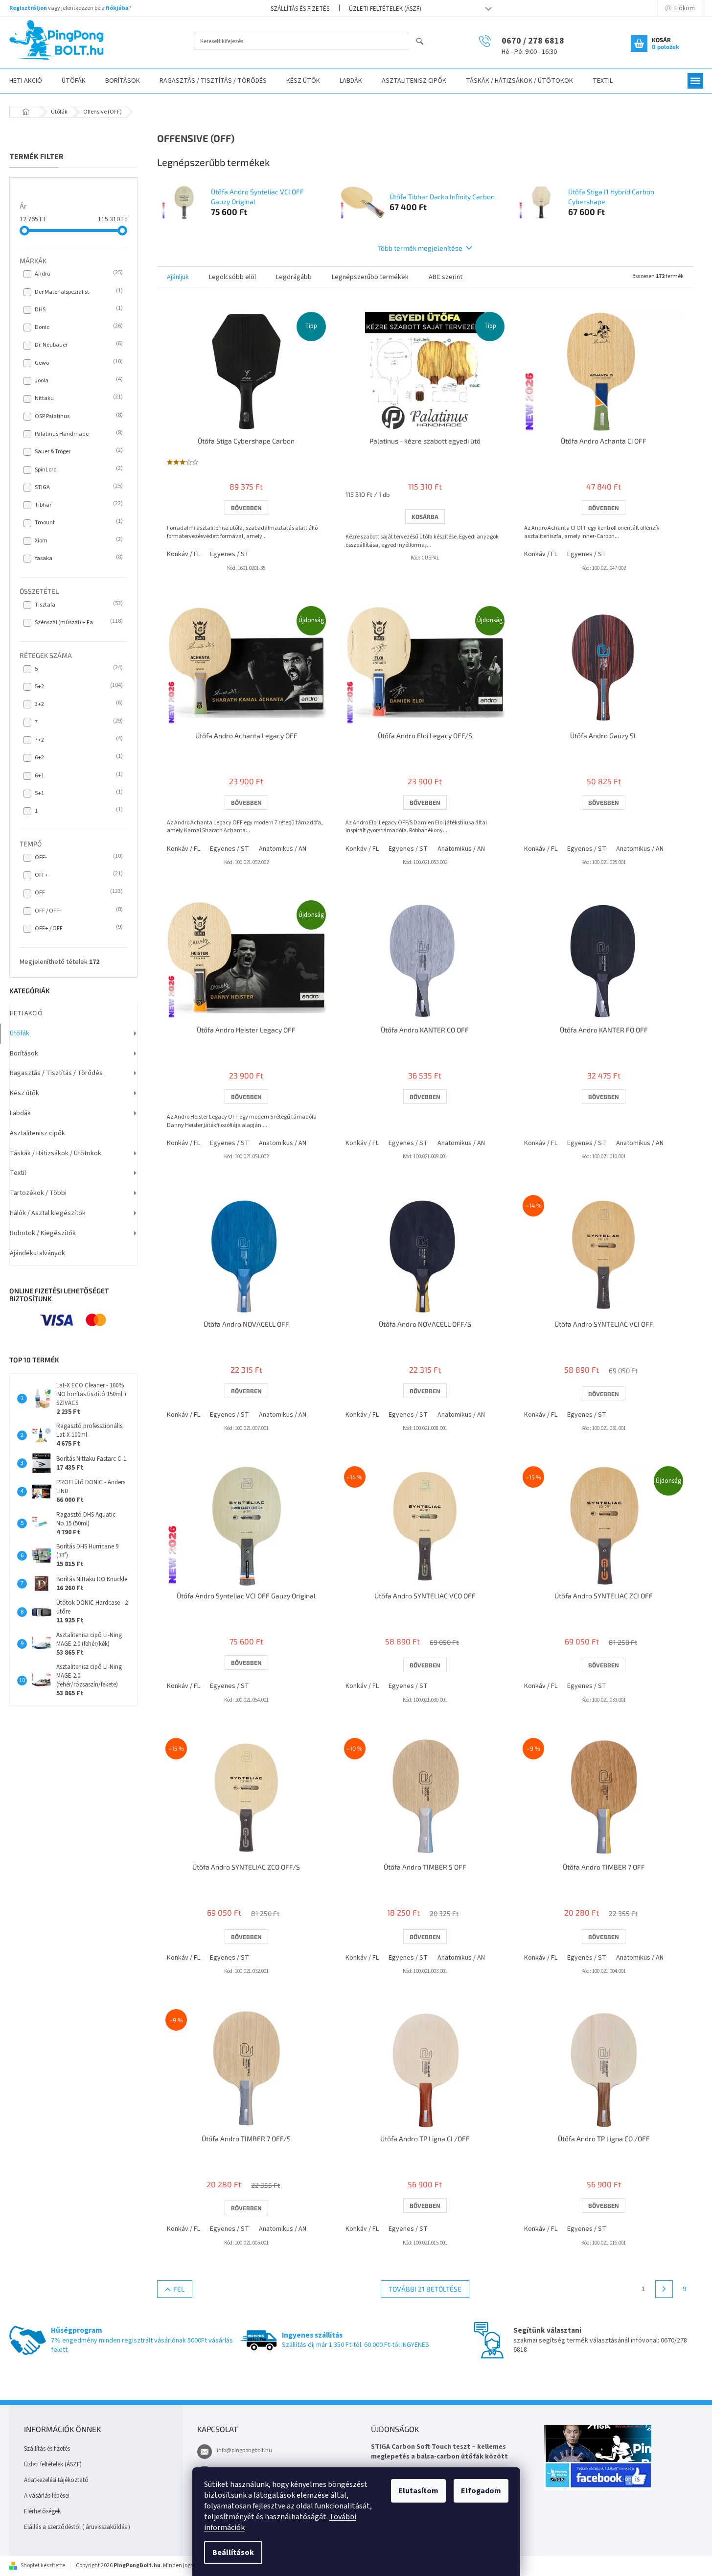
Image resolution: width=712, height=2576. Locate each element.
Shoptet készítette (43, 2565)
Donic (78, 327)
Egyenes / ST (230, 554)
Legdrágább (294, 277)
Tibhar (78, 505)
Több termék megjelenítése (420, 248)
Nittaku (78, 398)
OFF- (78, 857)
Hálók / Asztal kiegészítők (48, 1213)
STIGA (78, 487)
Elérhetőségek (42, 2511)
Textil (18, 1173)
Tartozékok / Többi (38, 1193)
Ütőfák (20, 1033)
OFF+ (78, 875)
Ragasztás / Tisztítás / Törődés (56, 1073)
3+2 (78, 704)
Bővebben (246, 508)
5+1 (78, 793)
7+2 (78, 740)
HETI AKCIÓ (26, 1013)
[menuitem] (74, 81)
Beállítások (233, 2553)
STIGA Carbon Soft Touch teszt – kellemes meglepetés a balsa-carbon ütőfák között (439, 2452)
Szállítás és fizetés (300, 9)
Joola (78, 380)
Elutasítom (418, 2491)
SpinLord (78, 469)
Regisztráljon (28, 8)
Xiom (78, 540)
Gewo (78, 363)
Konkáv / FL (184, 554)
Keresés (424, 42)
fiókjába (117, 8)
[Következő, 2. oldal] (664, 2289)
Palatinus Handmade (78, 434)
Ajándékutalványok (37, 1253)
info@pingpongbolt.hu (244, 2450)
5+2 (78, 686)
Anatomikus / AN (283, 849)
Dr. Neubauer (78, 345)
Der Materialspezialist (78, 292)
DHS (78, 309)
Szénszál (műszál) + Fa (78, 622)
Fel (179, 2289)
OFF (78, 892)
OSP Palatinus (78, 416)
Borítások (24, 1054)
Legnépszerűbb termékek (370, 277)
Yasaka (78, 558)
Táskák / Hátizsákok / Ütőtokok (56, 1153)
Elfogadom (481, 2491)
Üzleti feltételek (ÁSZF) (385, 9)
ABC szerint (446, 277)
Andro (78, 274)
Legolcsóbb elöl (232, 277)
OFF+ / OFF (78, 928)
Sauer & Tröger (78, 451)
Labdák (20, 1113)
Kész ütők (24, 1093)
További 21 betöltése (425, 2289)
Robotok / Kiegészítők (43, 1233)
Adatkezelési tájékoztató (56, 2480)
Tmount (78, 522)
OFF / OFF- (78, 911)
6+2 (78, 757)
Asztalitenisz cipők (37, 1133)
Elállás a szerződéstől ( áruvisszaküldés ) (77, 2527)
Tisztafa (78, 605)
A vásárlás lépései (47, 2496)
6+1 (78, 775)
